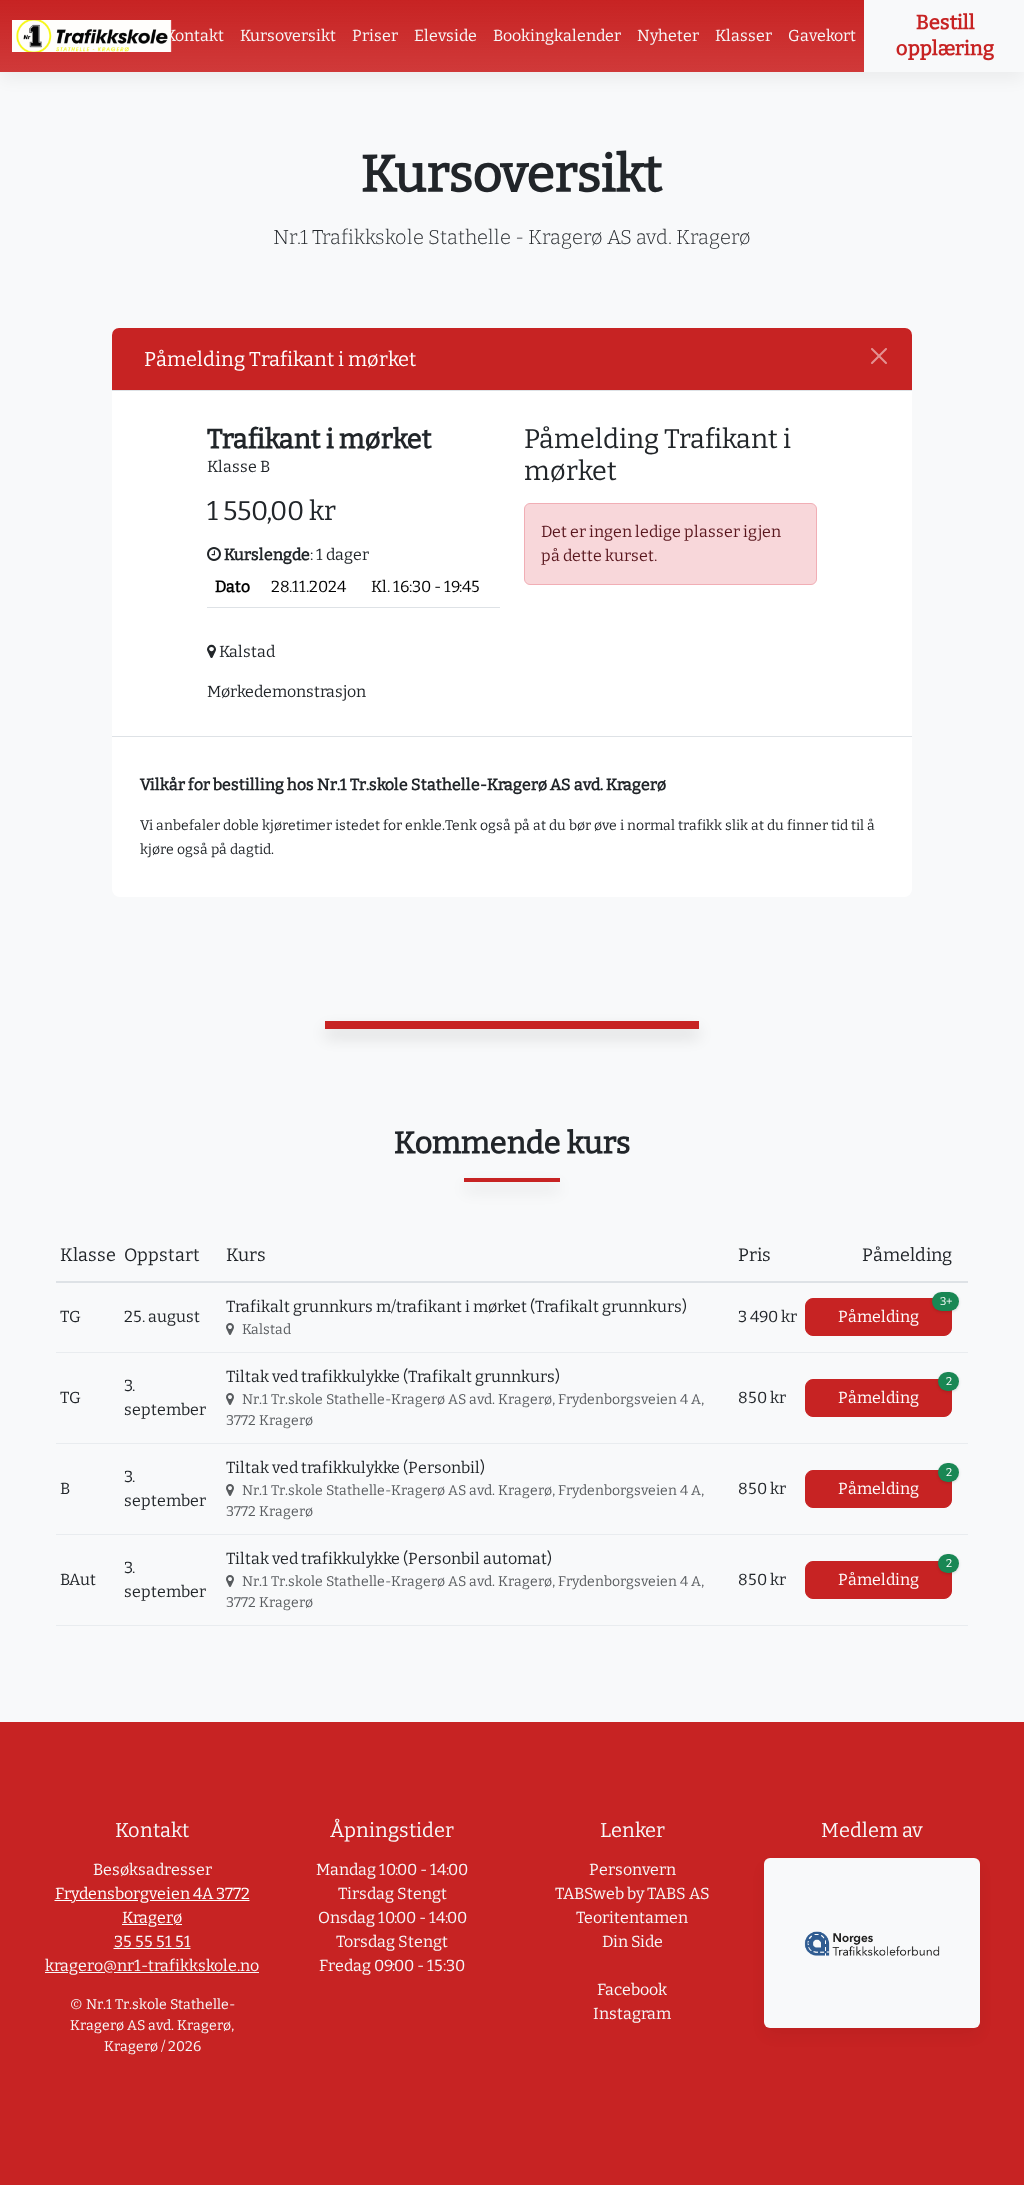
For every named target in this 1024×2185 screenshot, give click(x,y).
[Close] (879, 356)
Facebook (632, 1989)
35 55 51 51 (152, 1941)
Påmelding (895, 1312)
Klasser (743, 35)
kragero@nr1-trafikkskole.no (152, 1965)
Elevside (445, 35)
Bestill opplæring (945, 35)
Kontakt (194, 35)
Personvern (632, 1869)
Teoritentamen (632, 1917)
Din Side (632, 1941)
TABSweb (589, 1893)
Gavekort (822, 35)
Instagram (632, 2013)
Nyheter (668, 35)
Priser (375, 35)
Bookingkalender (557, 35)
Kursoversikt (288, 35)
